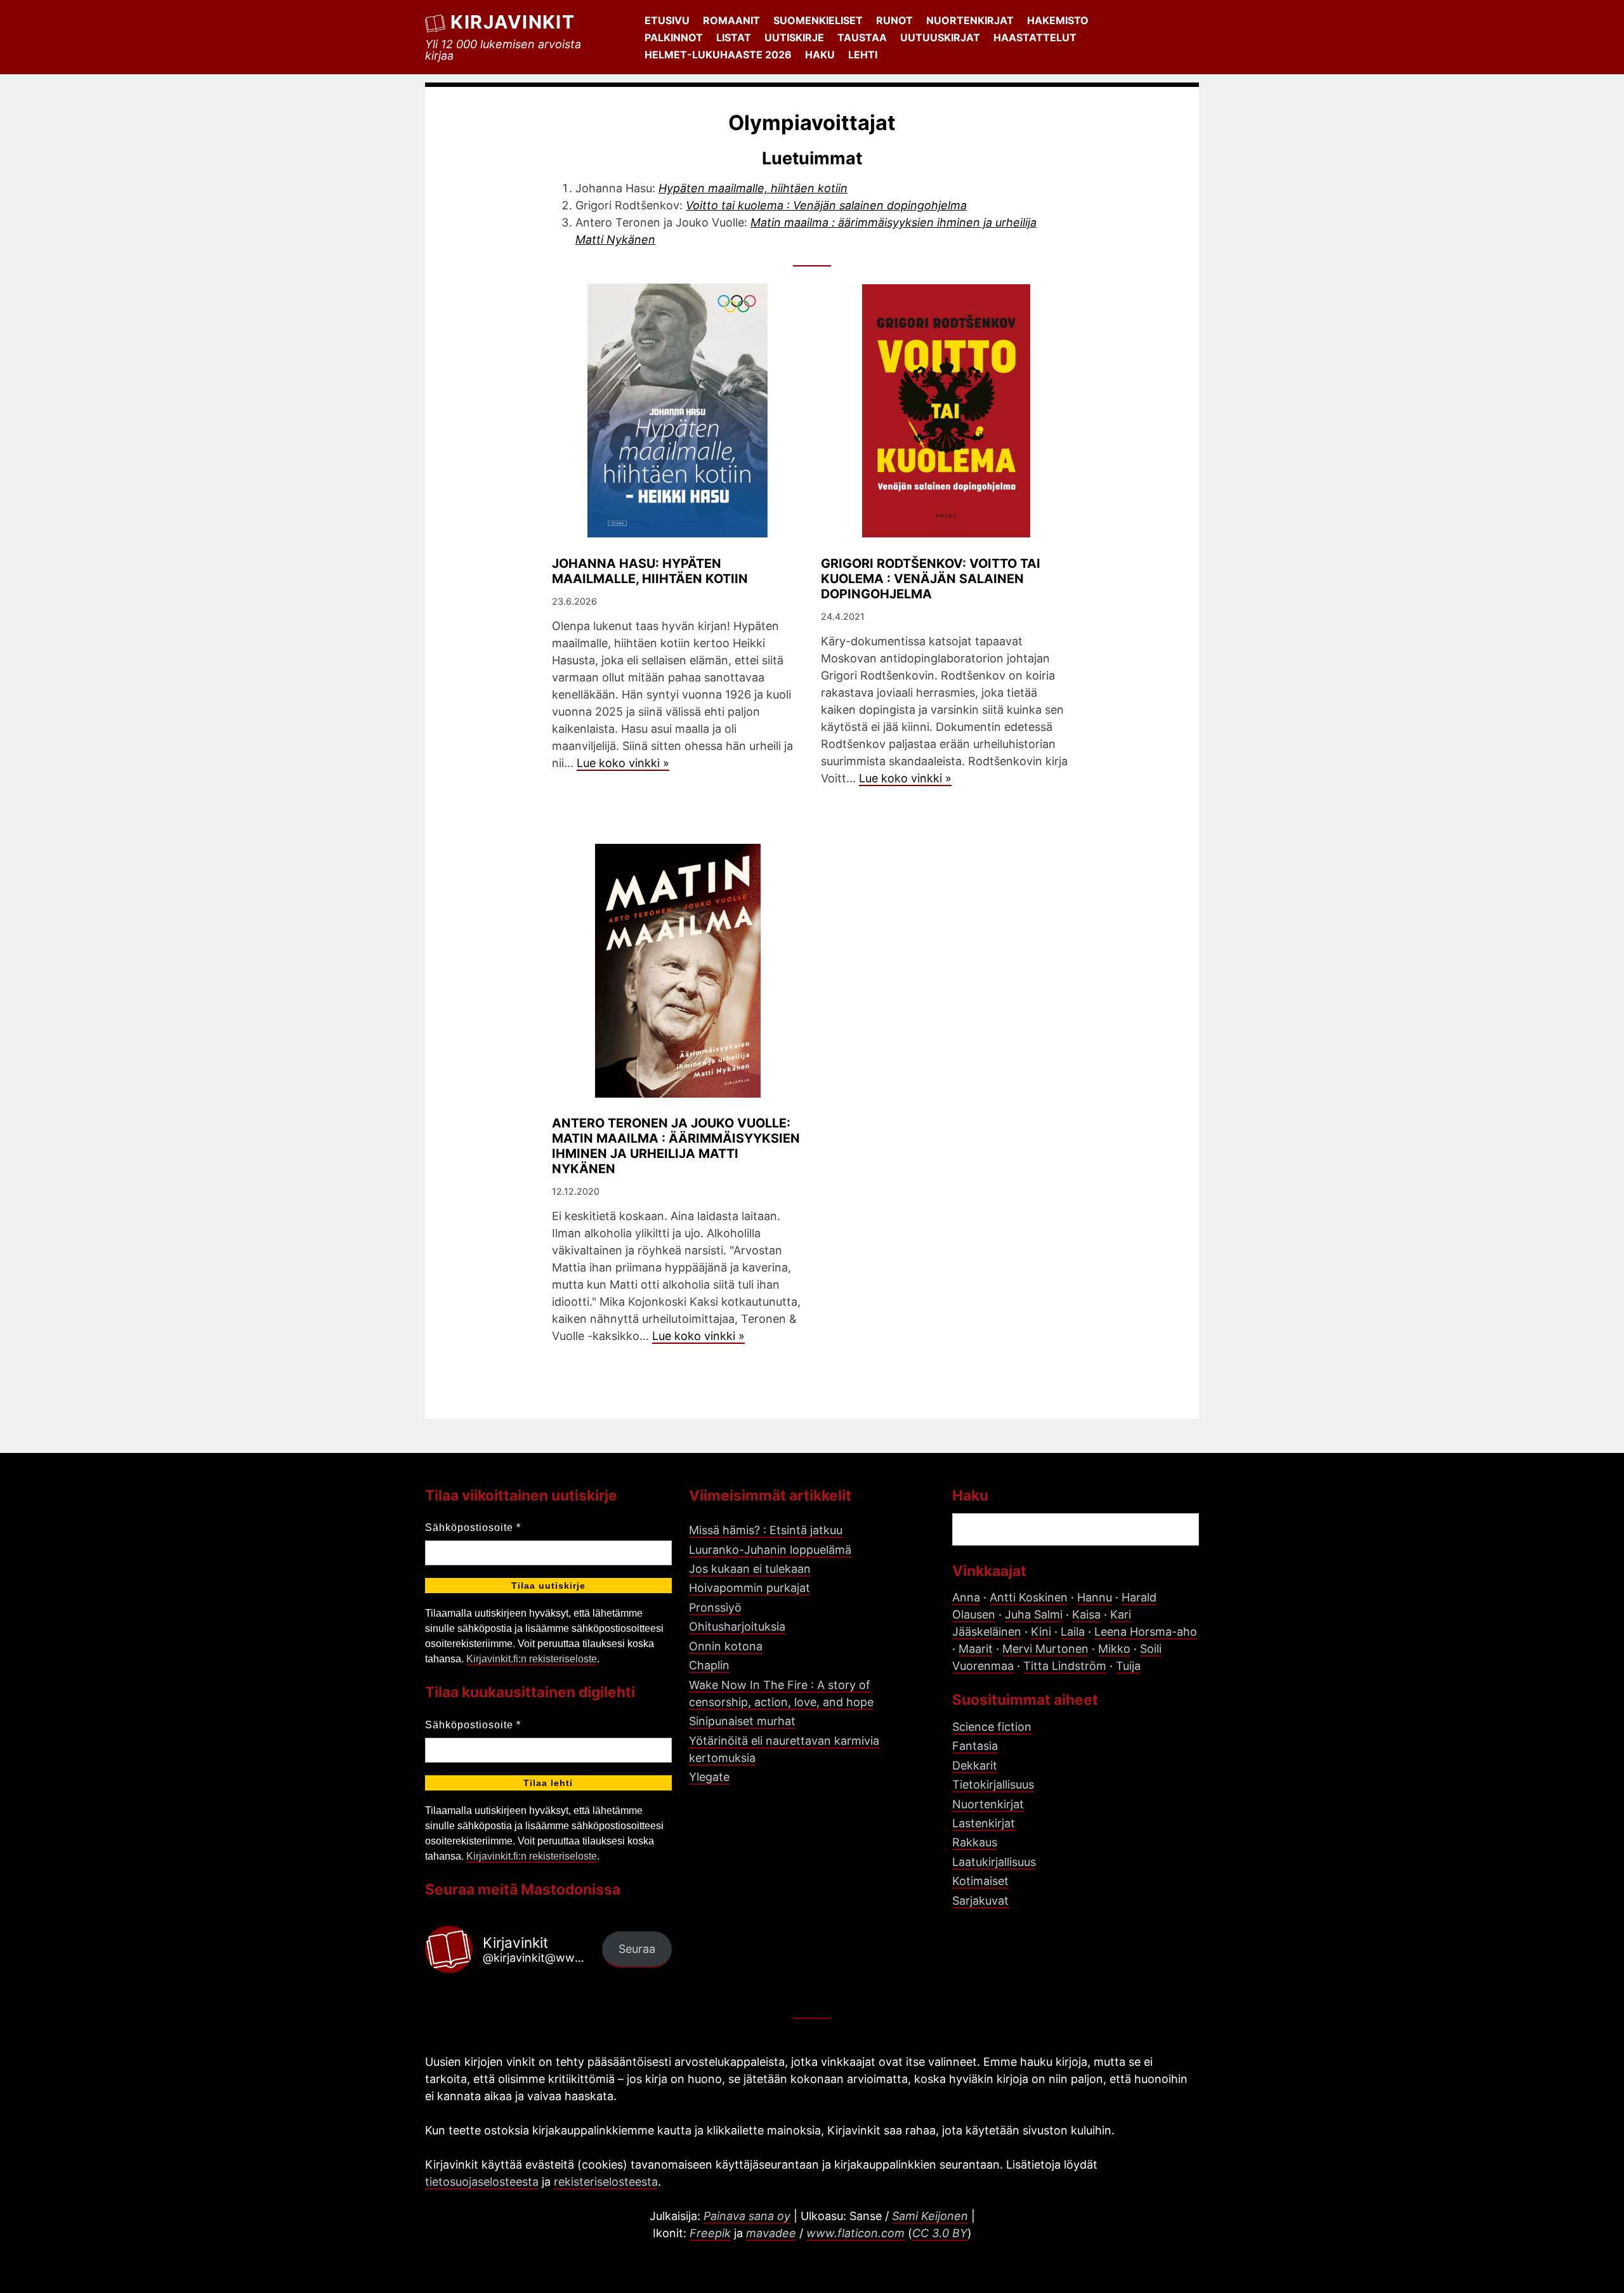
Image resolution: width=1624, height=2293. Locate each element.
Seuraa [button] (637, 1949)
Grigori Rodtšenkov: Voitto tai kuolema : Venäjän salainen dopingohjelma (931, 579)
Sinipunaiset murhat (742, 1721)
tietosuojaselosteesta (482, 2182)
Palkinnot (674, 37)
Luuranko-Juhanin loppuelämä (770, 1550)
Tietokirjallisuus (993, 1784)
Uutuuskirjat (940, 37)
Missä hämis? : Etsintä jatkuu (766, 1530)
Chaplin (709, 1665)
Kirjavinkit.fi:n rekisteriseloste (532, 1659)
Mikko (1114, 1649)
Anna (966, 1597)
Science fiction (992, 1727)
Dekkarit (975, 1765)
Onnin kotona (726, 1646)
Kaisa (1086, 1614)
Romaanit (731, 20)
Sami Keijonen (930, 2216)
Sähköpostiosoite (473, 1528)
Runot (894, 20)
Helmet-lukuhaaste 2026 (718, 55)
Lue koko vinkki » (623, 763)
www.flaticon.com (855, 2233)
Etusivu (667, 20)
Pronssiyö (715, 1607)
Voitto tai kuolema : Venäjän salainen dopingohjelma (826, 205)
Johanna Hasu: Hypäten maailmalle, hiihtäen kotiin (650, 571)
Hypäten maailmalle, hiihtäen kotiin (753, 188)
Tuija (1128, 1666)
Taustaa (862, 37)
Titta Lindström (1065, 1666)
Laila (1073, 1632)
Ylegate (709, 1777)
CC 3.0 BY (940, 2233)
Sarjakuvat (980, 1901)
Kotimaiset (980, 1881)
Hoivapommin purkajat (750, 1588)
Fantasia (975, 1746)
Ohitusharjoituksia (737, 1626)
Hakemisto (1058, 20)
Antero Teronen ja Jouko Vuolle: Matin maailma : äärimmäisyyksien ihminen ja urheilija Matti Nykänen (676, 1146)
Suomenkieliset (818, 20)
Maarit (976, 1649)
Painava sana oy (747, 2216)
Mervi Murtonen (1045, 1649)
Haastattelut (1035, 37)
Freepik (710, 2233)
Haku (820, 55)
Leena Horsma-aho (1146, 1632)
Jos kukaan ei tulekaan (750, 1569)
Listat (734, 37)
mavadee (771, 2233)
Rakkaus (975, 1842)
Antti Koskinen (1029, 1597)
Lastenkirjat (984, 1823)
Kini (1041, 1632)
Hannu (1095, 1597)
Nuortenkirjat (970, 20)
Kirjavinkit (513, 22)
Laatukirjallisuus (994, 1862)
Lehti (863, 55)
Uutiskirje (794, 37)
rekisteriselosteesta (606, 2182)
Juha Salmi (1034, 1614)
